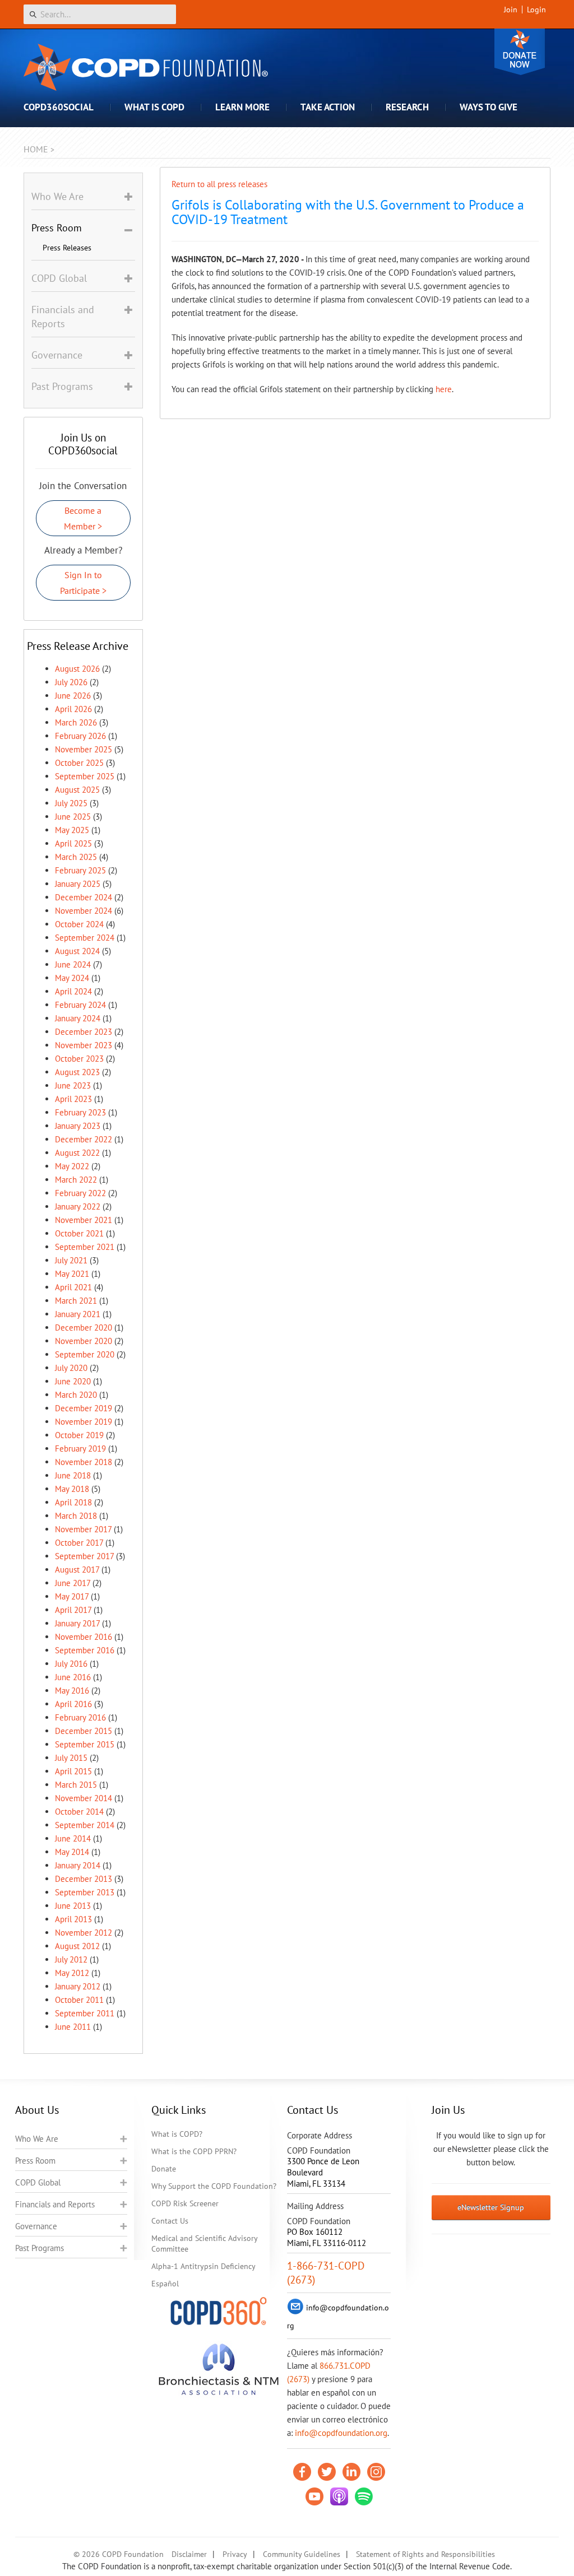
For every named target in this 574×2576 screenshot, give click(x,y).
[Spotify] (364, 2496)
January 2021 (78, 1314)
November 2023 (84, 1045)
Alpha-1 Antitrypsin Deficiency (203, 2266)
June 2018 (73, 1475)
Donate (520, 52)
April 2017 (73, 1610)
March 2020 (76, 1395)
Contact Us (170, 2221)
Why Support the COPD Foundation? (214, 2186)
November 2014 (84, 1798)
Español (165, 2284)
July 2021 (71, 1260)
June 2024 (73, 964)
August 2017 (77, 1570)
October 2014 (79, 1812)
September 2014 (85, 1825)
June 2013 (73, 1906)
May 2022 (72, 1166)
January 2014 (78, 1865)
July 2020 (71, 1368)
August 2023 (77, 1072)
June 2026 (73, 696)
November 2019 (84, 1422)
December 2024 (84, 897)
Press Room (35, 2161)
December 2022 (84, 1139)
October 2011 (79, 2000)
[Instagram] (376, 2472)
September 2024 (85, 938)
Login (536, 10)
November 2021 (84, 1220)
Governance (36, 2226)
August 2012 (77, 1946)
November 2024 (84, 911)
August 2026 (77, 669)
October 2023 (79, 1059)
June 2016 (73, 1677)
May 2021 (72, 1274)
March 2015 (76, 1785)
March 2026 (76, 722)
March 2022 (76, 1180)
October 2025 (79, 763)
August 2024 (77, 951)
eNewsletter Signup (491, 2207)
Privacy (235, 2554)
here (444, 389)
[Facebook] (302, 2472)
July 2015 (71, 1758)
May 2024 (72, 978)
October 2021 (79, 1233)
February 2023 (80, 1112)
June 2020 (73, 1381)
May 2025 (72, 830)
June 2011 (73, 2027)
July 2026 (71, 682)
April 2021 (73, 1287)
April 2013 (73, 1919)
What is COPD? (177, 2134)
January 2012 (78, 1986)
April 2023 (73, 1099)
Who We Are (37, 2139)
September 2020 (85, 1354)
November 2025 (84, 749)
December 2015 (84, 1731)
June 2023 (73, 1085)
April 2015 (73, 1771)
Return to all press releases (219, 184)
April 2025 (73, 843)
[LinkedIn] (351, 2472)
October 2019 (79, 1435)
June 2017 (73, 1583)
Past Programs (40, 2248)
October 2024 (79, 924)
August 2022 (77, 1153)
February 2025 (80, 870)
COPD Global (38, 2182)
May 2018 (72, 1489)
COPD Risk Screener (185, 2203)
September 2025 (85, 776)
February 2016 (80, 1717)
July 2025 (71, 803)
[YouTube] (314, 2496)
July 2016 (71, 1664)
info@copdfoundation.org (341, 2433)
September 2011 (85, 2013)
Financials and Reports (55, 2204)
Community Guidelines (302, 2554)
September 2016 (85, 1650)
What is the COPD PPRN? (194, 2151)
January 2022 (78, 1206)
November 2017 (83, 1529)
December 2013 (84, 1879)
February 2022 (80, 1193)
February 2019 (80, 1449)
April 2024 (73, 991)
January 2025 (78, 884)
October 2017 (79, 1543)
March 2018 (76, 1516)
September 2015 (85, 1744)
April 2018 (73, 1502)
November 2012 (84, 1933)
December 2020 (84, 1327)
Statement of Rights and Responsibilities (425, 2554)
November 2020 (84, 1341)
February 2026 (80, 736)
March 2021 (76, 1301)
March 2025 (76, 857)
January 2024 (78, 1018)
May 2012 (72, 1973)
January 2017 (77, 1623)
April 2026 (73, 709)
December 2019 (84, 1408)
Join (511, 10)
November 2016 (84, 1637)
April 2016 (73, 1704)
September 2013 (85, 1892)
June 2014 (73, 1838)
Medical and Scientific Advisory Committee (204, 2243)
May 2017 (72, 1596)
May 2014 (72, 1852)
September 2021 (85, 1247)
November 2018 (84, 1462)
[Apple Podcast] (339, 2496)
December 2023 (84, 1032)
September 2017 (84, 1556)
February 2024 (80, 1005)
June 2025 (73, 817)
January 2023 (78, 1126)
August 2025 (77, 790)
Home (36, 149)
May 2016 (72, 1691)
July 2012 (71, 1959)
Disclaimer (189, 2554)
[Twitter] (327, 2472)
